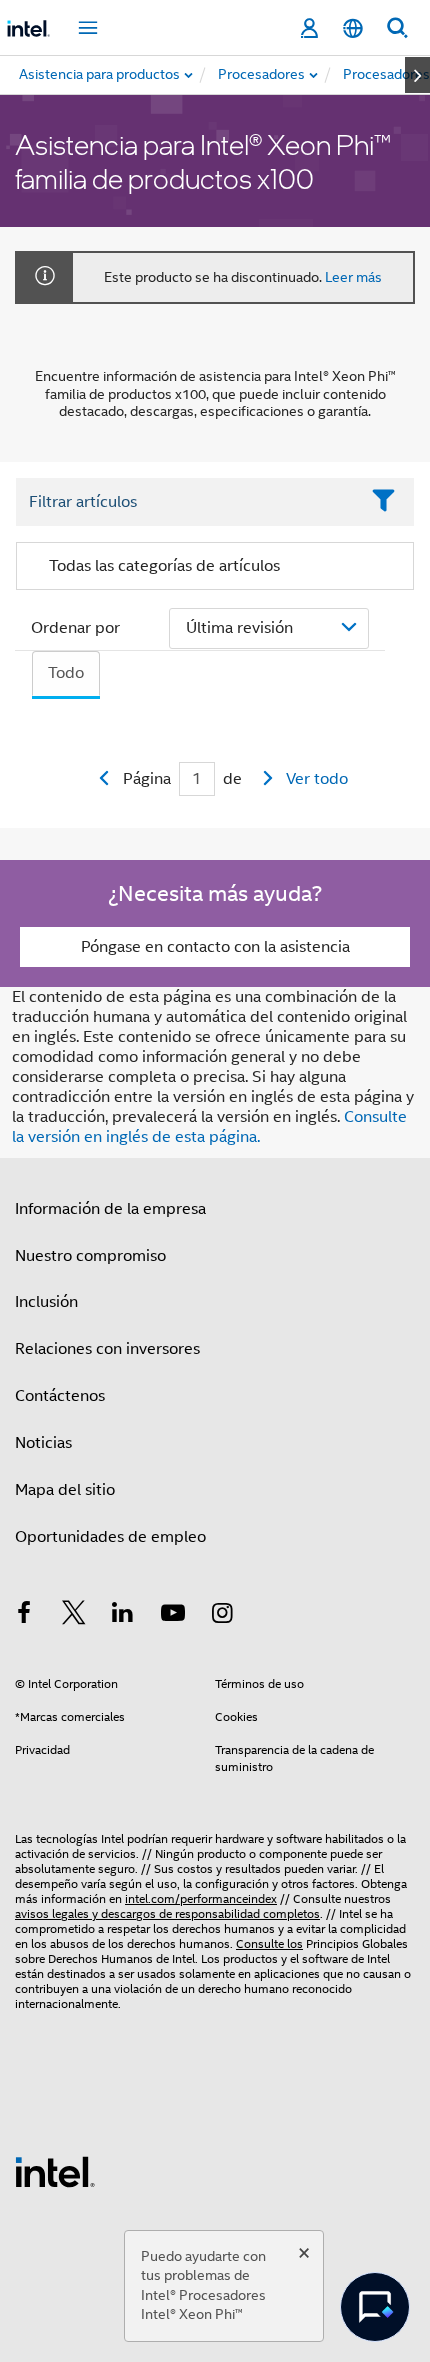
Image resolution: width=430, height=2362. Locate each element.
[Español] (353, 28)
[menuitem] (262, 75)
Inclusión (46, 1302)
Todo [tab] (66, 673)
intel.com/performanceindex (201, 1898)
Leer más (353, 277)
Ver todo (317, 779)
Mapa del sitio (65, 1490)
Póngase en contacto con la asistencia (215, 947)
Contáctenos (60, 1396)
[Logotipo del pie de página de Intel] (55, 2171)
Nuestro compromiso (90, 1256)
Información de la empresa (110, 1209)
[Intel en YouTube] (173, 1616)
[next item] (417, 75)
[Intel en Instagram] (222, 1616)
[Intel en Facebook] (24, 1616)
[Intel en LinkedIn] (123, 1616)
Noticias (43, 1443)
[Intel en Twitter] (74, 1616)
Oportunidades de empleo (110, 1537)
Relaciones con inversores (107, 1349)
